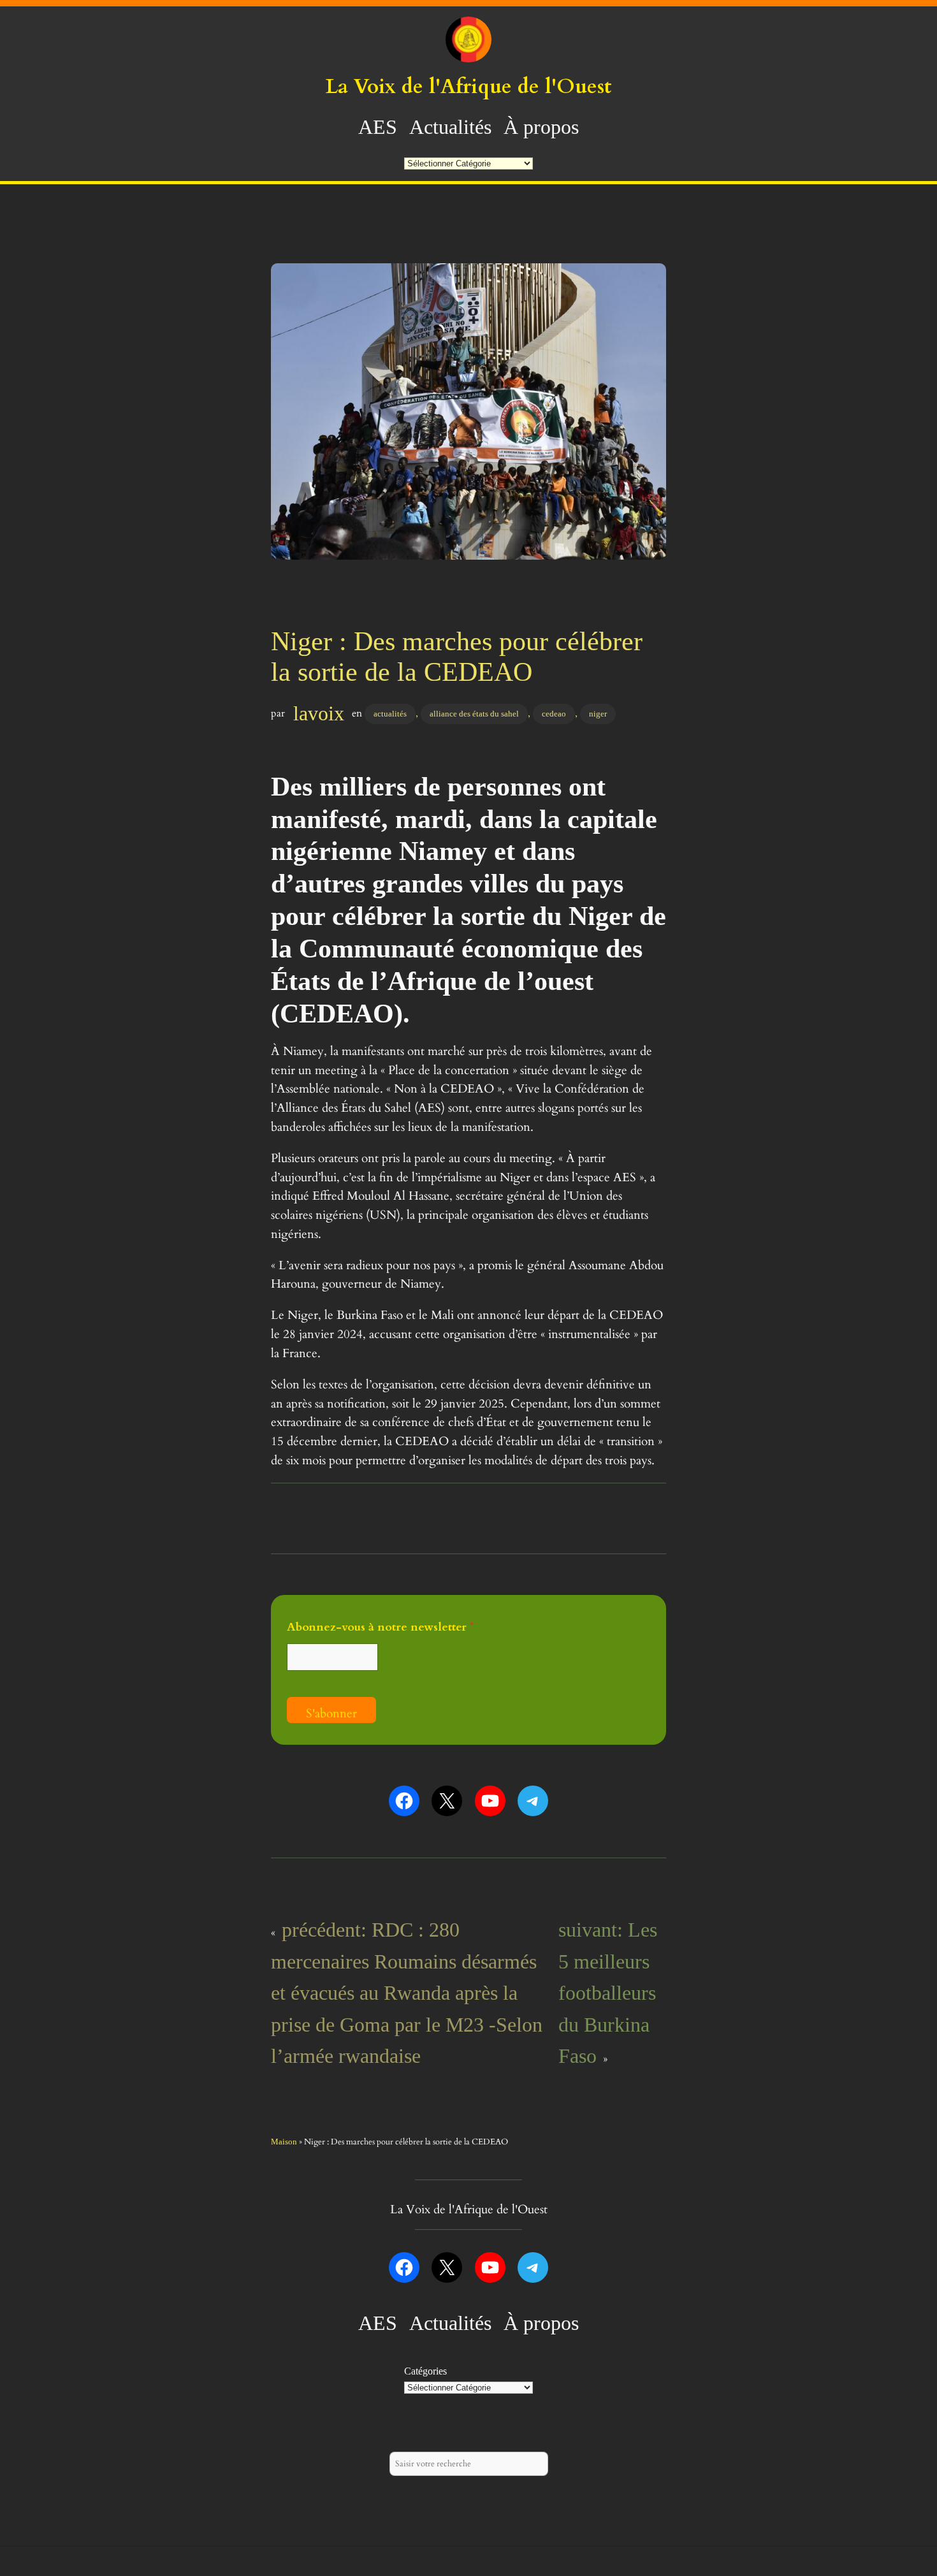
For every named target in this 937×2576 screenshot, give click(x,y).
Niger (598, 714)
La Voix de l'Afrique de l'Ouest (468, 87)
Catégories (425, 2371)
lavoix (319, 713)
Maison (284, 2142)
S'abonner (331, 1714)
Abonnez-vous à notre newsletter (381, 1627)
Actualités (390, 714)
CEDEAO (554, 714)
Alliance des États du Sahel (474, 714)
